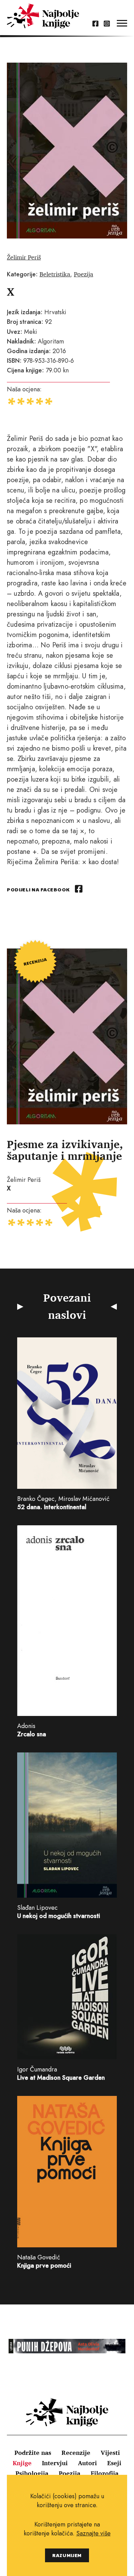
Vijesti (110, 2452)
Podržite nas (33, 2452)
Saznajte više (93, 2533)
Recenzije (76, 2452)
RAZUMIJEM (67, 2555)
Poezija (83, 274)
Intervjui (55, 2463)
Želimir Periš (24, 257)
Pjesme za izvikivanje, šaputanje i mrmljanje (65, 1150)
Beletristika (55, 274)
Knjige (22, 2463)
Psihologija (32, 2473)
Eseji (114, 2463)
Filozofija (105, 2473)
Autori (87, 2463)
